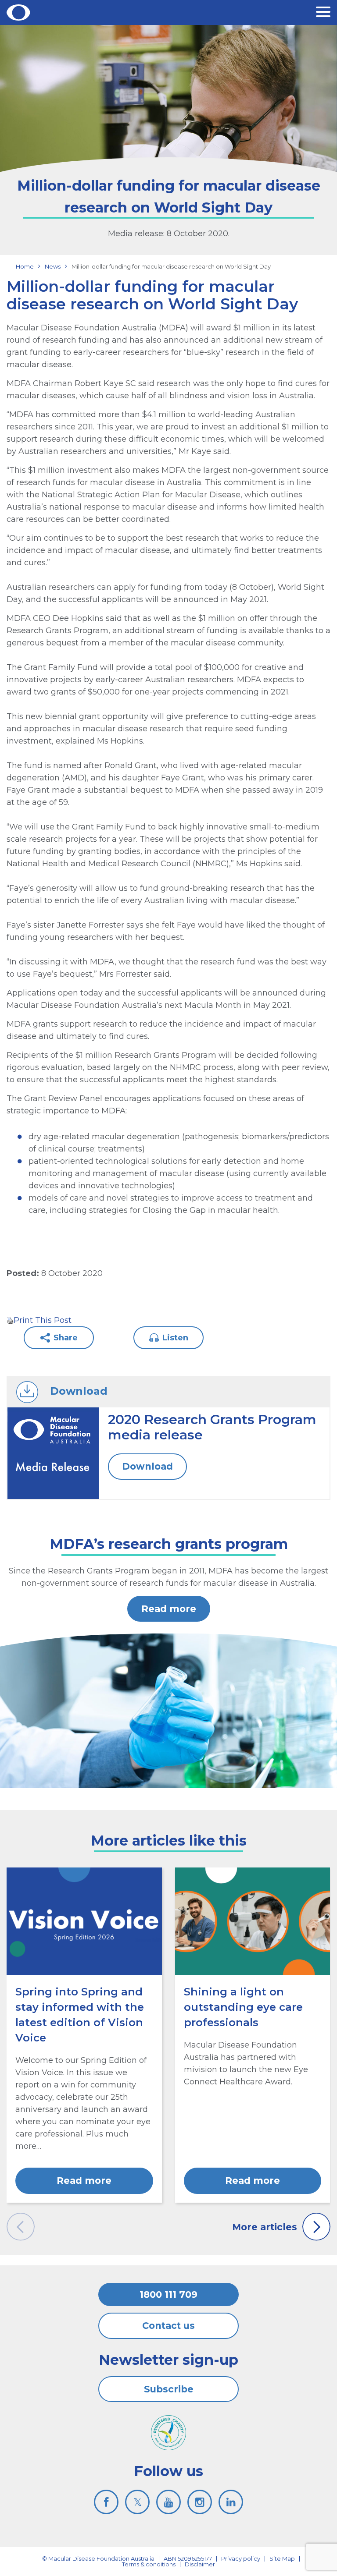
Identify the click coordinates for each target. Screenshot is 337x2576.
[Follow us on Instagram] (200, 2502)
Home (25, 266)
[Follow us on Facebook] (106, 2502)
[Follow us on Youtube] (168, 2502)
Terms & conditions (149, 2564)
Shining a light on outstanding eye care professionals (243, 2007)
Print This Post (43, 1320)
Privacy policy (241, 2558)
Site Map (282, 2558)
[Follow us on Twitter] (137, 2502)
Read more (169, 1609)
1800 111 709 (168, 2294)
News (53, 266)
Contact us (168, 2326)
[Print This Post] (10, 1320)
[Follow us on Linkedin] (231, 2502)
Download (147, 1466)
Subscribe (169, 2389)
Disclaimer (200, 2564)
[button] (323, 13)
